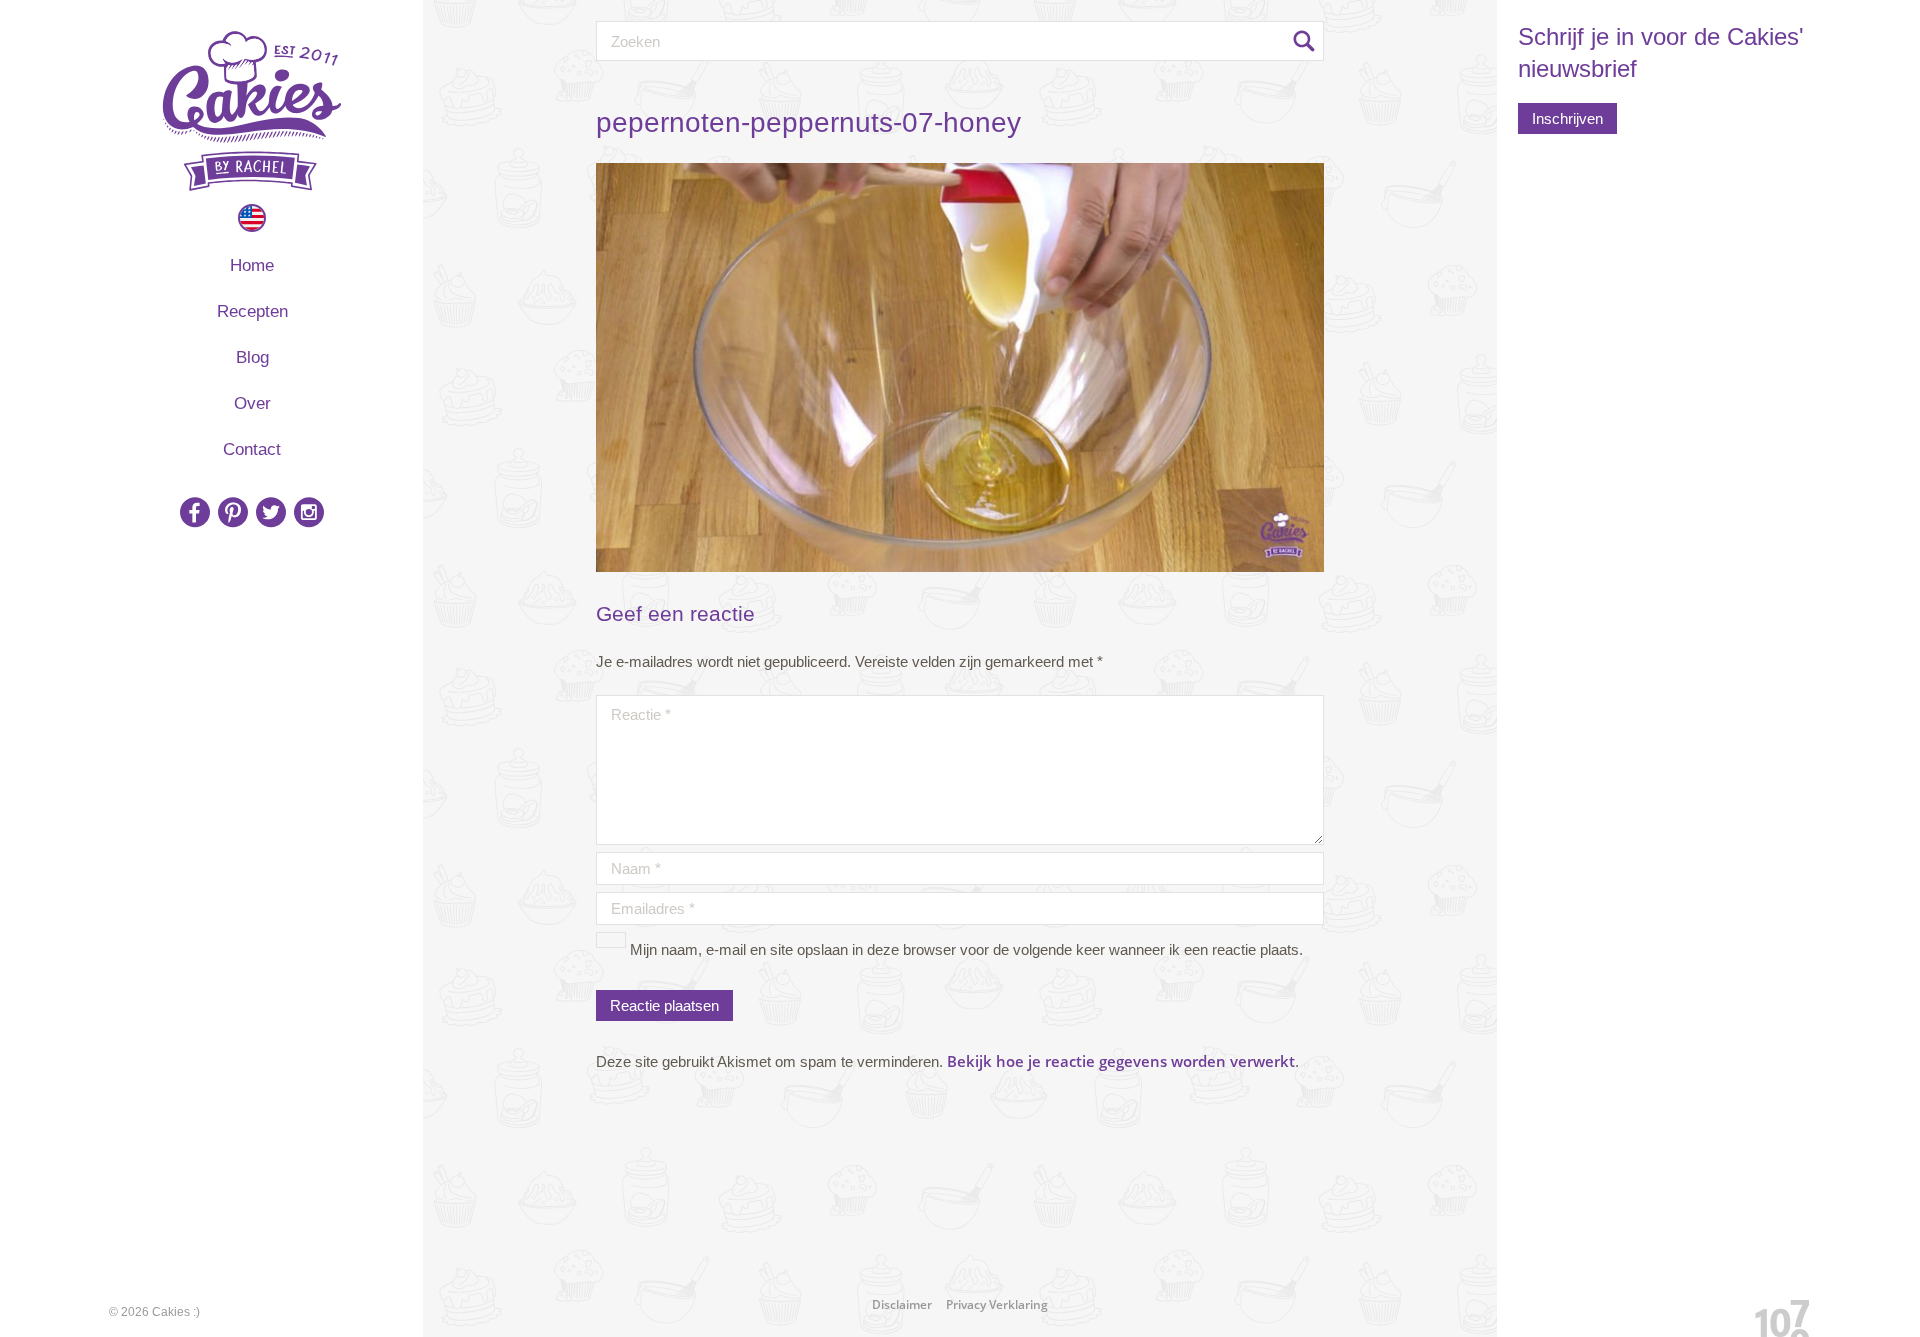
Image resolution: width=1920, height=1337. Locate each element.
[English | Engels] (252, 218)
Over (252, 403)
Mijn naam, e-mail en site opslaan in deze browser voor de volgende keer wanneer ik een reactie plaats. (966, 949)
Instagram (309, 512)
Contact (252, 449)
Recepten (252, 311)
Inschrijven (1567, 118)
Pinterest (233, 512)
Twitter (271, 512)
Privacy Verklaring (997, 1304)
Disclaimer (902, 1304)
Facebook (195, 512)
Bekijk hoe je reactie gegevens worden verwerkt (1121, 1061)
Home (252, 265)
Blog (252, 357)
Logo (252, 111)
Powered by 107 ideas (1775, 1314)
